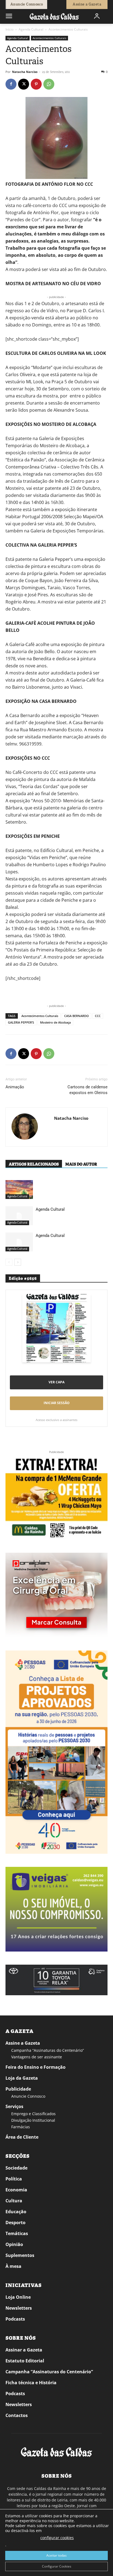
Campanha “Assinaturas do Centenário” (48, 2050)
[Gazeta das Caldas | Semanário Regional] (54, 16)
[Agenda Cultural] (19, 1216)
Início (9, 29)
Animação (15, 1087)
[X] (24, 84)
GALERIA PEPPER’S (21, 1022)
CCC (98, 1016)
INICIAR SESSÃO (57, 1403)
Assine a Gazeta (23, 2043)
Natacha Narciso (25, 72)
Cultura (14, 2201)
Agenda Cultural (31, 29)
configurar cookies (57, 2538)
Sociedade (16, 2168)
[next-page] (18, 1262)
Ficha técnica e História (31, 2383)
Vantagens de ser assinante (37, 2057)
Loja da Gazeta (22, 2078)
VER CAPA (56, 1382)
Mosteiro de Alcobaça (55, 1022)
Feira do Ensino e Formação (36, 2067)
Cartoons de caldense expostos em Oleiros (87, 1090)
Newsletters (19, 2308)
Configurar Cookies (57, 2566)
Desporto (15, 2223)
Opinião (14, 2244)
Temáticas (17, 2233)
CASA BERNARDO (77, 1016)
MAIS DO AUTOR (81, 1164)
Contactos (17, 2415)
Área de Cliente (22, 2137)
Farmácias (21, 2127)
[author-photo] (25, 1127)
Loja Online (18, 2297)
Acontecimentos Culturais (68, 29)
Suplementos (20, 2255)
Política (14, 2179)
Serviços (14, 2106)
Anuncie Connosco (28, 2096)
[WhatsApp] (49, 84)
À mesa (13, 2266)
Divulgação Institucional (33, 2120)
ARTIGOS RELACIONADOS (34, 1164)
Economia (16, 2190)
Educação (16, 2212)
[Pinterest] (36, 84)
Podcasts (15, 2319)
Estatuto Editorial (25, 2361)
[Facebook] (11, 84)
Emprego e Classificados (33, 2114)
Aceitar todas (56, 2555)
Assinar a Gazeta (24, 2350)
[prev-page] (9, 1262)
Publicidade (18, 2089)
